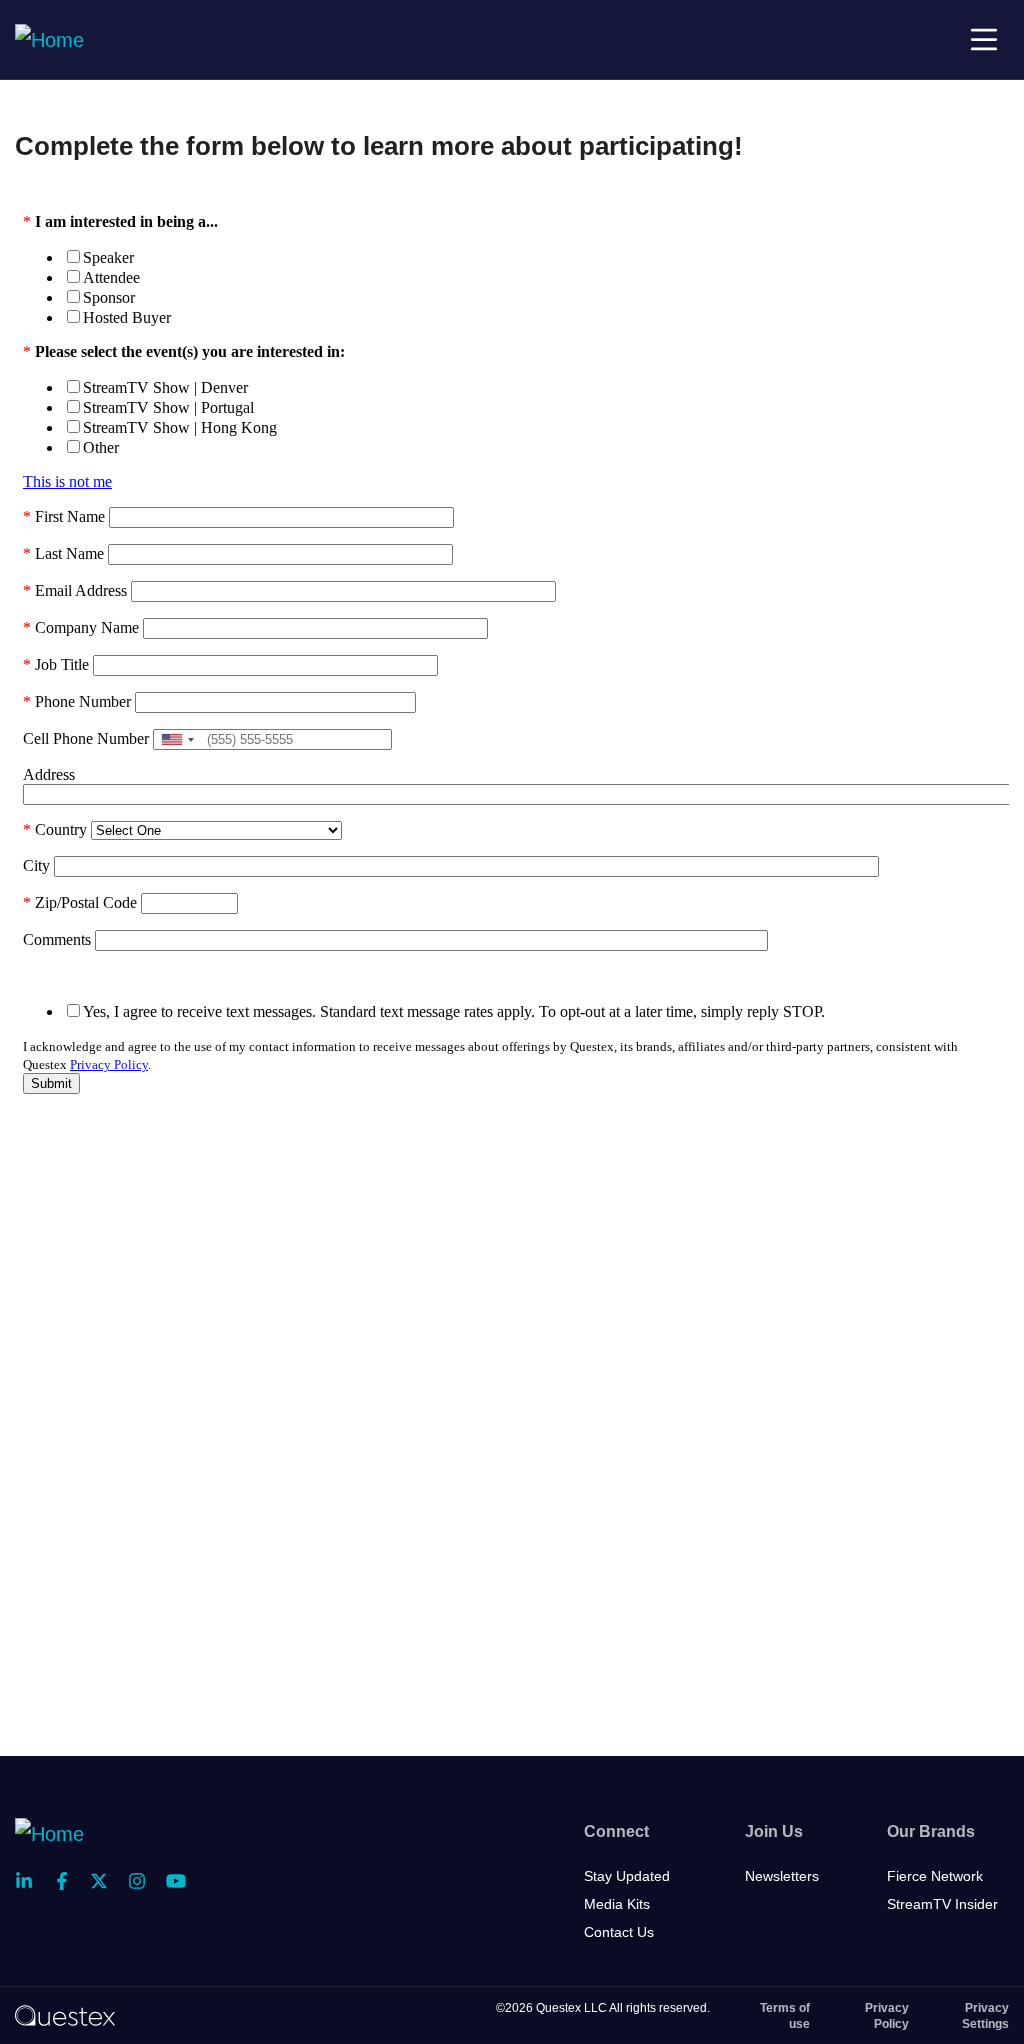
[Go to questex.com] (65, 2015)
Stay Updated (627, 1876)
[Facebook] (68, 1881)
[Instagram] (143, 1881)
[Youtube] (180, 1881)
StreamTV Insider (942, 1904)
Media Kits (617, 1904)
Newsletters (782, 1876)
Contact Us (619, 1932)
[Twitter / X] (105, 1881)
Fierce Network (935, 1876)
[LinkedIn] (30, 1881)
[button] (984, 40)
